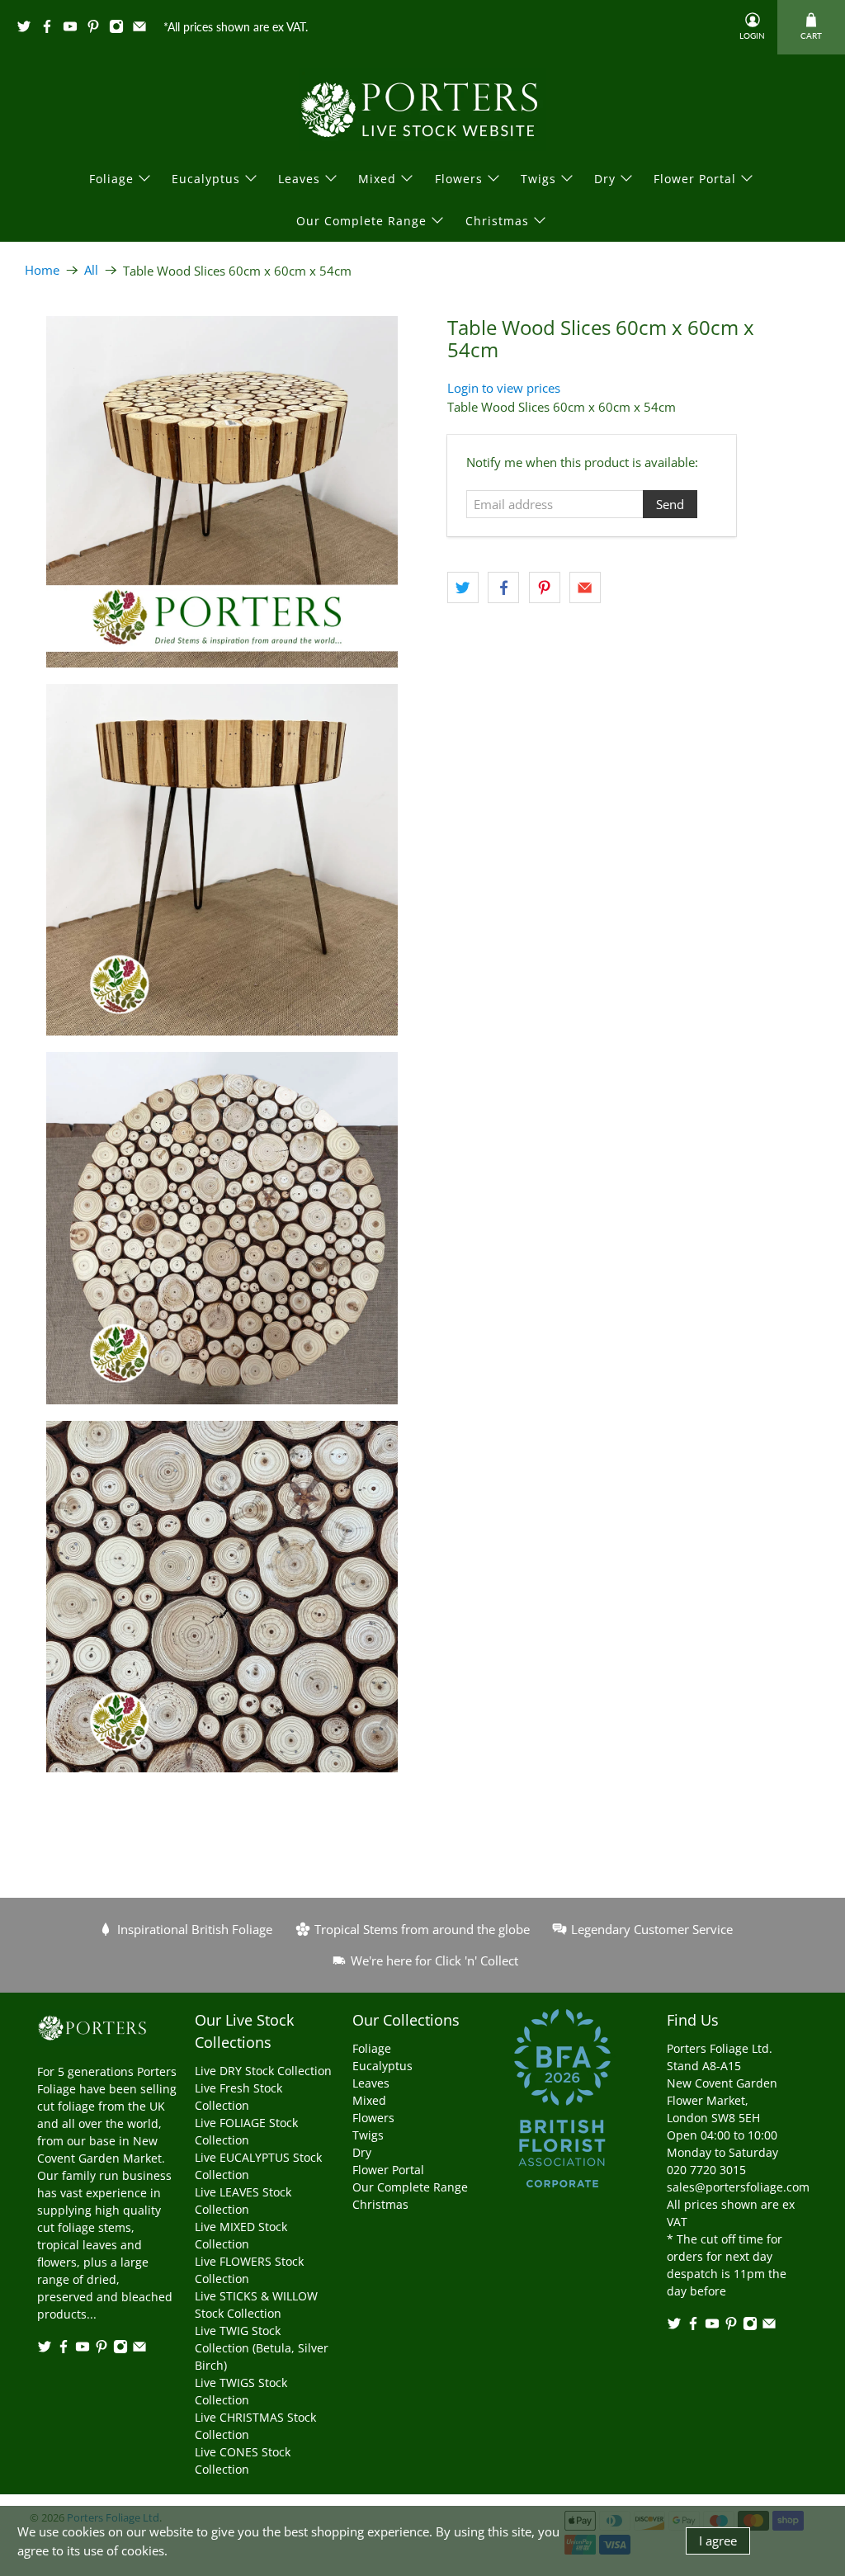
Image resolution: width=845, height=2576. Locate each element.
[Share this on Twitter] (463, 587)
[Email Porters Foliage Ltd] (144, 29)
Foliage (111, 179)
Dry (605, 179)
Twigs (538, 179)
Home (42, 270)
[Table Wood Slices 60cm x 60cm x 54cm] (222, 492)
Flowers (459, 179)
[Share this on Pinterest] (545, 587)
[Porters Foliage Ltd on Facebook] (51, 29)
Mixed (377, 179)
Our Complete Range (361, 221)
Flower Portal (695, 179)
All (91, 270)
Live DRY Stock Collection (263, 2071)
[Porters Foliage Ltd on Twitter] (28, 29)
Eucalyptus (206, 179)
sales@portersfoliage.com (738, 2187)
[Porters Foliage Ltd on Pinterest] (97, 29)
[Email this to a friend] (585, 587)
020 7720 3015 (706, 2170)
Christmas (497, 221)
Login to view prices (504, 388)
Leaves (299, 179)
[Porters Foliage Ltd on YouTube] (74, 29)
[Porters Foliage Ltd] (422, 110)
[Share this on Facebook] (503, 587)
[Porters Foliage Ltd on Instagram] (120, 29)
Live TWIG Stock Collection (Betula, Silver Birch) (262, 2348)
